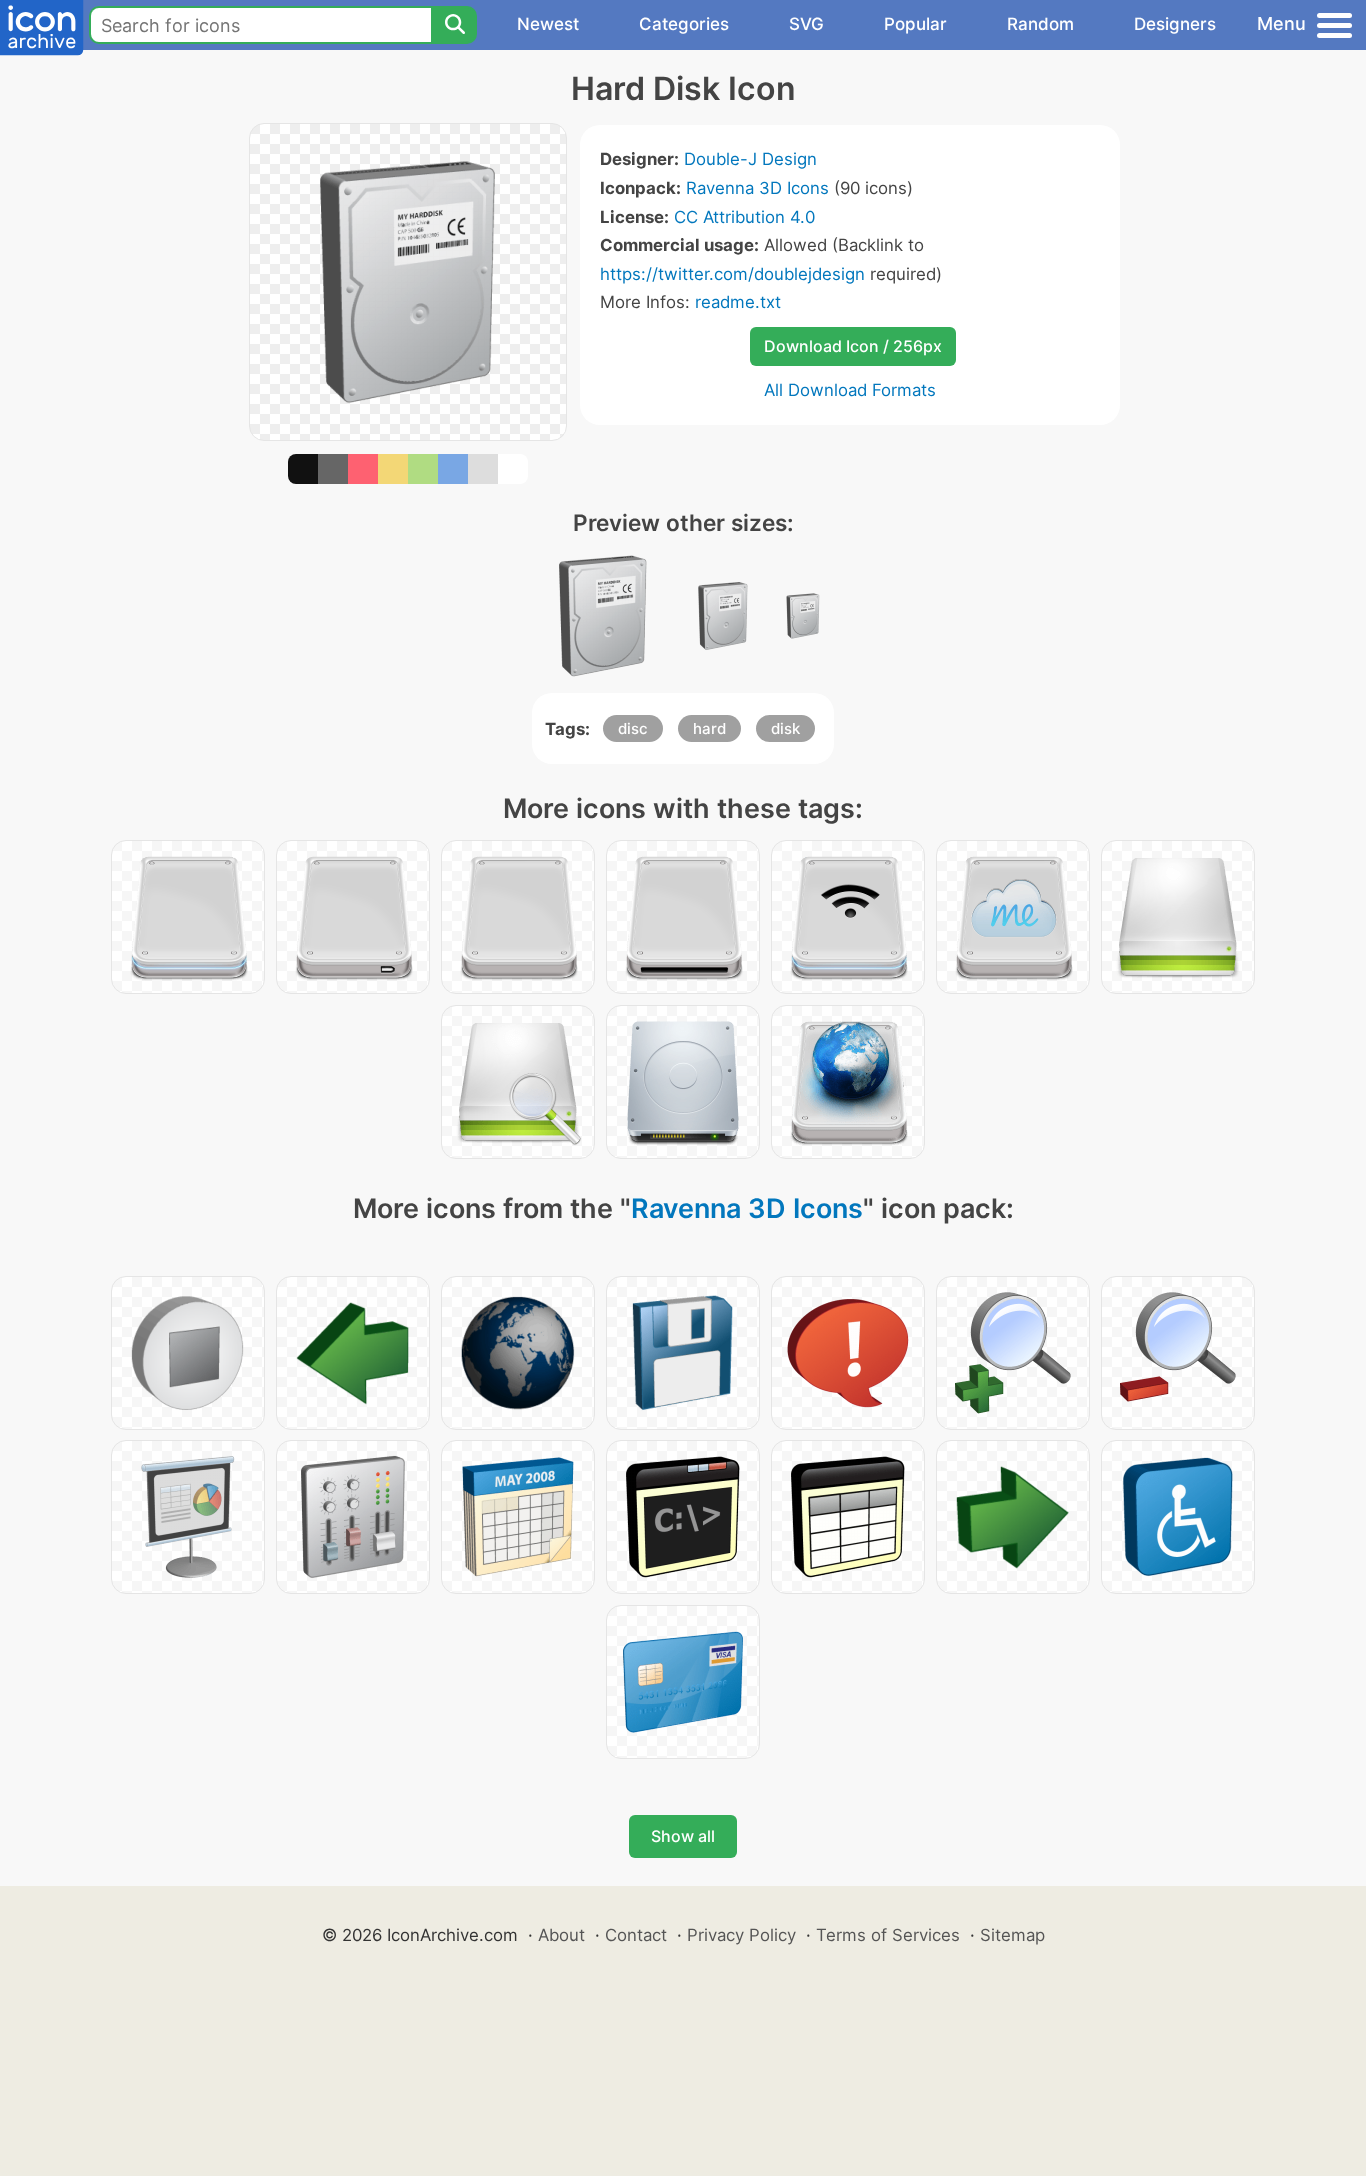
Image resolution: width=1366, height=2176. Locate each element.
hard (709, 728)
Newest (548, 24)
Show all (683, 1836)
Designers (1175, 24)
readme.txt (738, 302)
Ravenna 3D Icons (757, 188)
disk (785, 728)
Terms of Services (888, 1935)
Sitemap (1012, 1935)
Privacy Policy (741, 1935)
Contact (636, 1935)
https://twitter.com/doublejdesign (732, 274)
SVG (806, 24)
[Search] (454, 25)
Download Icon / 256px (853, 346)
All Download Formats (850, 390)
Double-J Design (750, 159)
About (561, 1935)
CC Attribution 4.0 (744, 217)
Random (1040, 24)
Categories (684, 24)
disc (633, 728)
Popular (915, 24)
